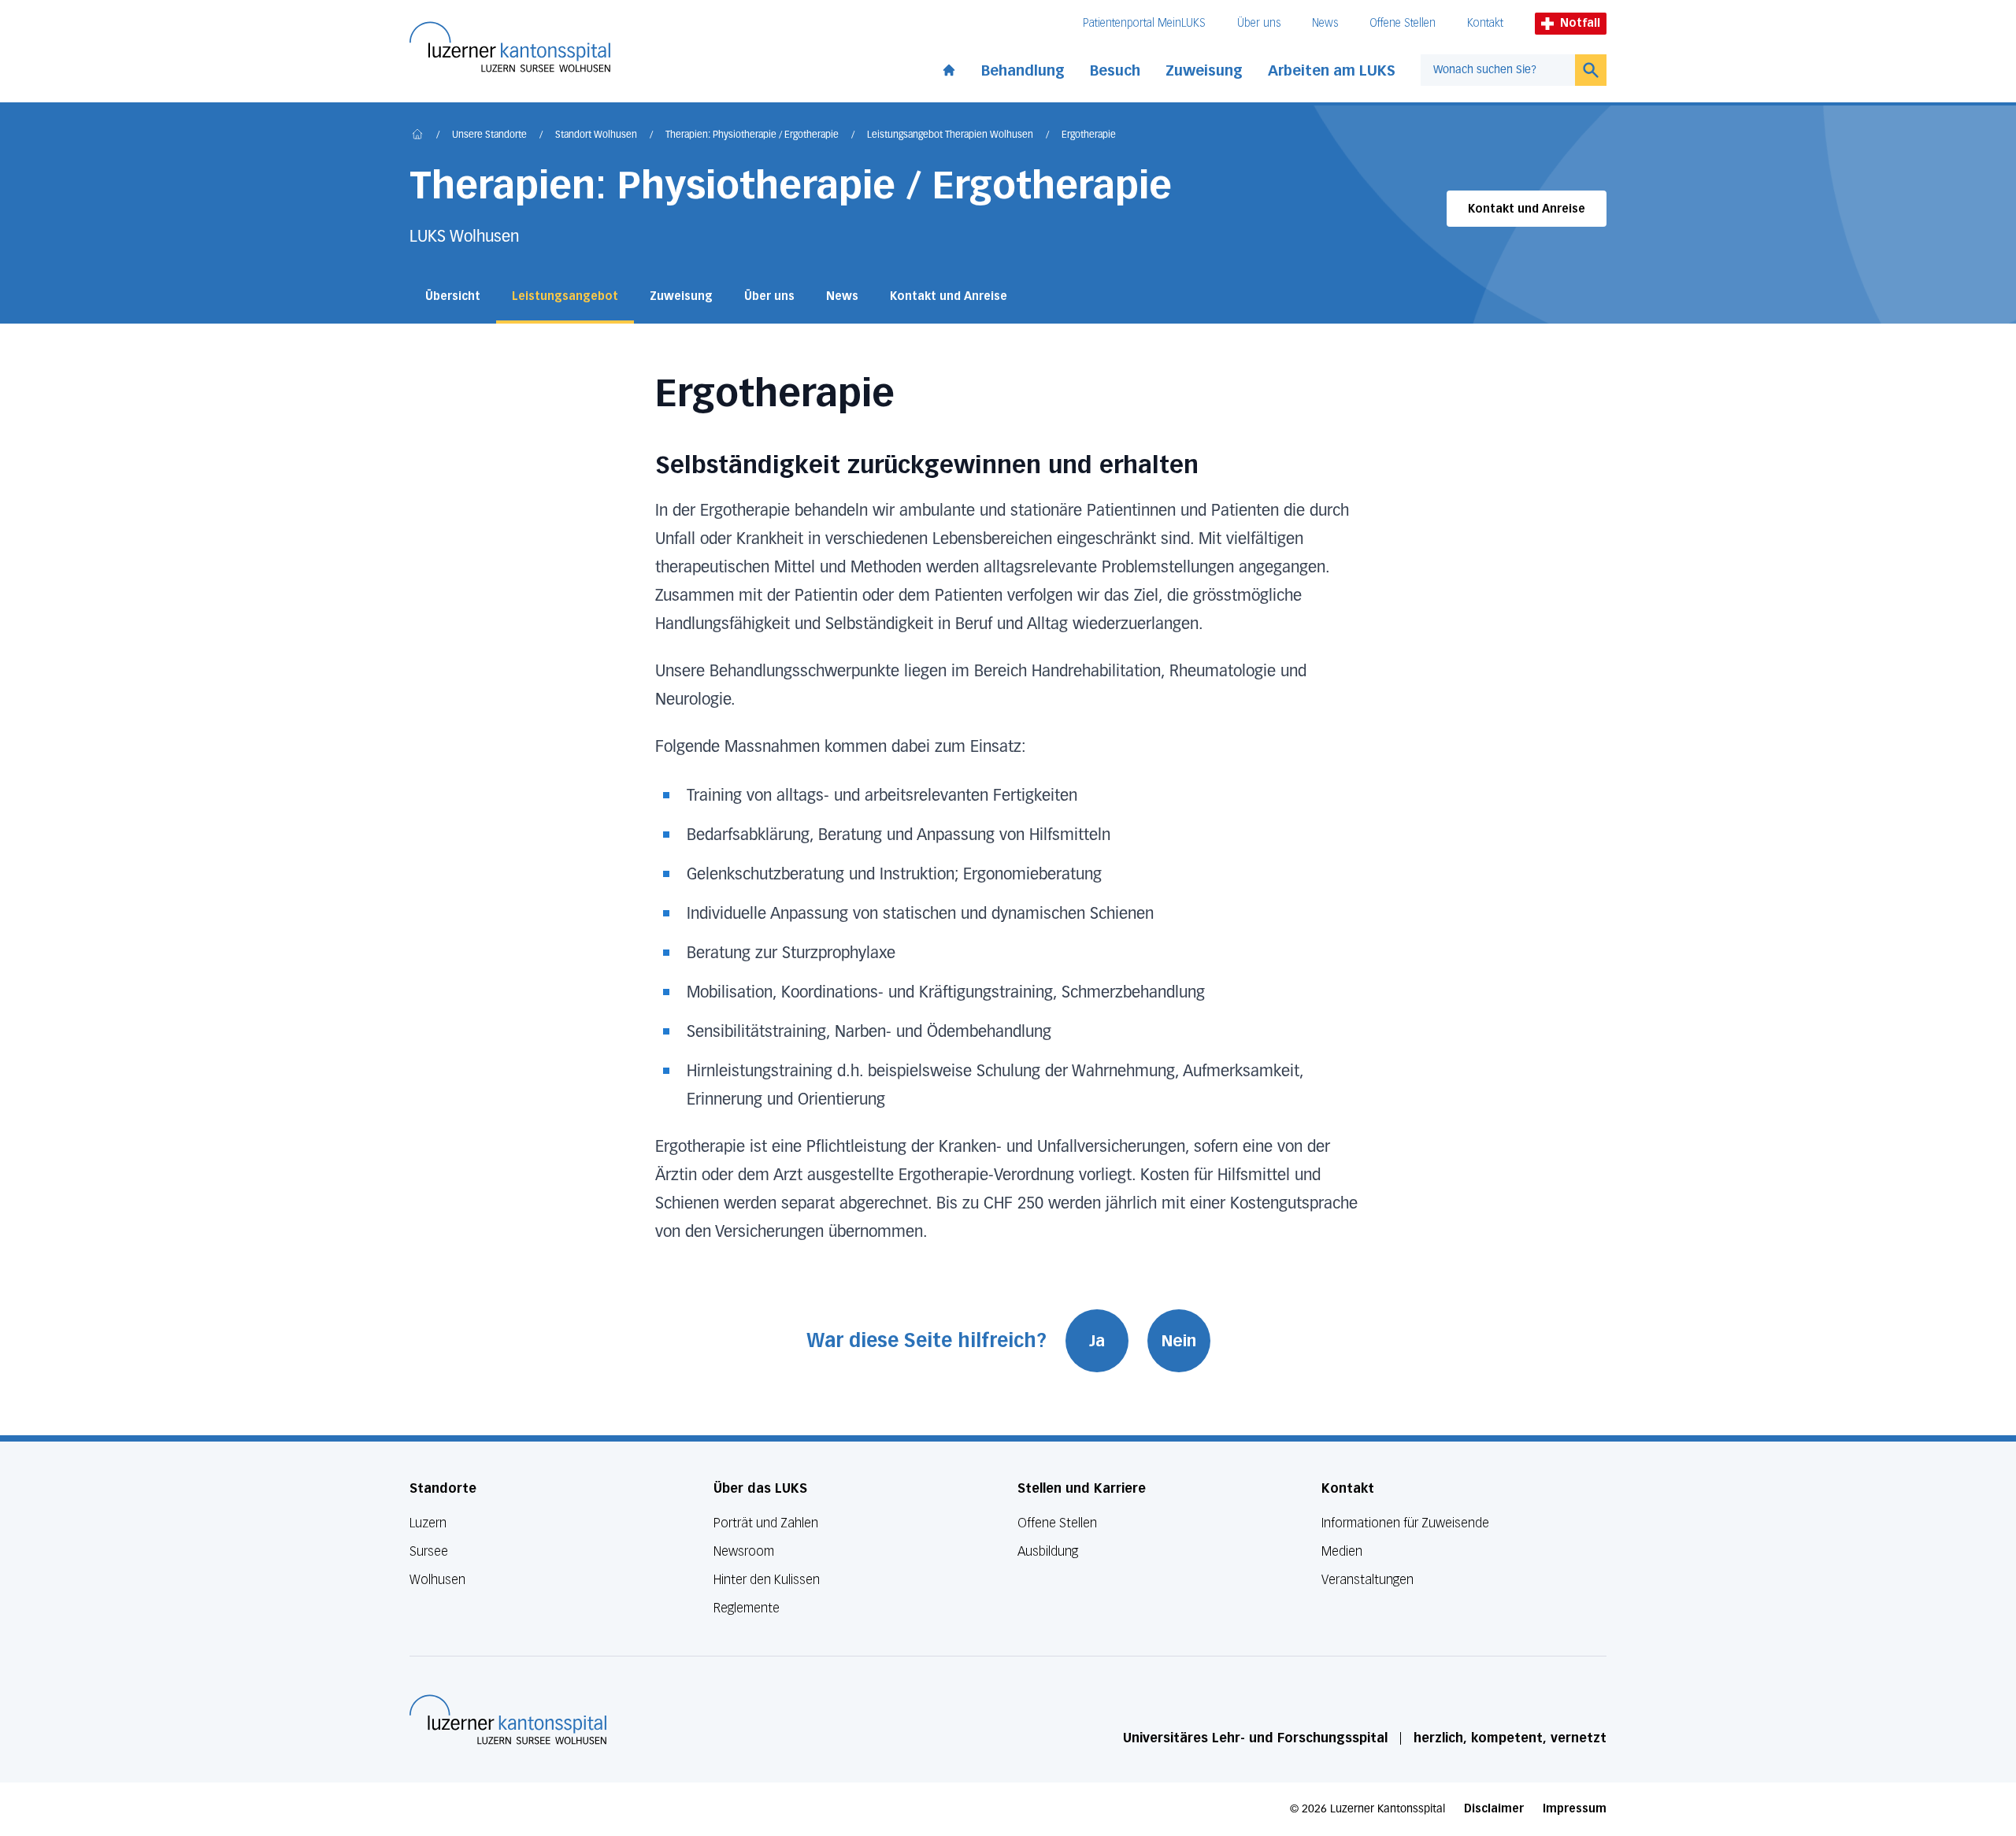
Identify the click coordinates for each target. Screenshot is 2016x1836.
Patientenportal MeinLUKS (1144, 23)
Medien (1342, 1551)
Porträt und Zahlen (766, 1523)
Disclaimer (1494, 1809)
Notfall (1580, 23)
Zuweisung (1204, 71)
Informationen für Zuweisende (1405, 1523)
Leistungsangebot (565, 296)
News (1325, 23)
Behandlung (1023, 71)
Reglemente (747, 1608)
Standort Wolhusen (596, 135)
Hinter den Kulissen (767, 1580)
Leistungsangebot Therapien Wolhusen (950, 135)
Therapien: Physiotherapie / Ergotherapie (752, 135)
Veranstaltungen (1367, 1580)
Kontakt (1485, 23)
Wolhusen (437, 1580)
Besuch (1115, 71)
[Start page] (949, 67)
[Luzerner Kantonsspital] (508, 1719)
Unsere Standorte (489, 135)
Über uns (1259, 23)
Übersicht (453, 296)
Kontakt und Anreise (1527, 209)
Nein (1179, 1341)
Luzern (428, 1523)
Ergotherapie (1089, 135)
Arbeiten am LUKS (1332, 71)
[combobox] (1498, 70)
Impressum (1575, 1809)
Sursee (429, 1551)
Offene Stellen (1403, 23)
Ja (1097, 1341)
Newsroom (744, 1551)
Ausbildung (1048, 1551)
